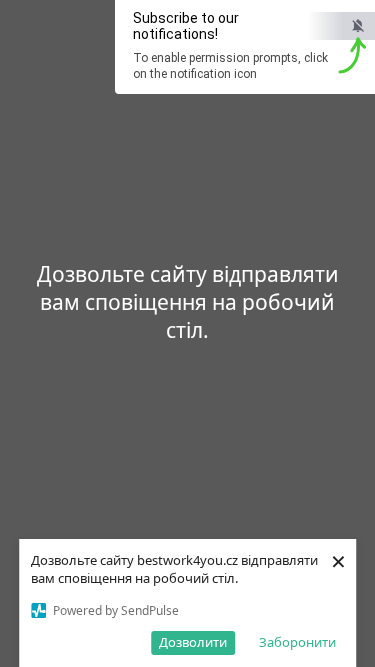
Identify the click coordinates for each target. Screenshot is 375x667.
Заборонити (297, 642)
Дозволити (193, 642)
